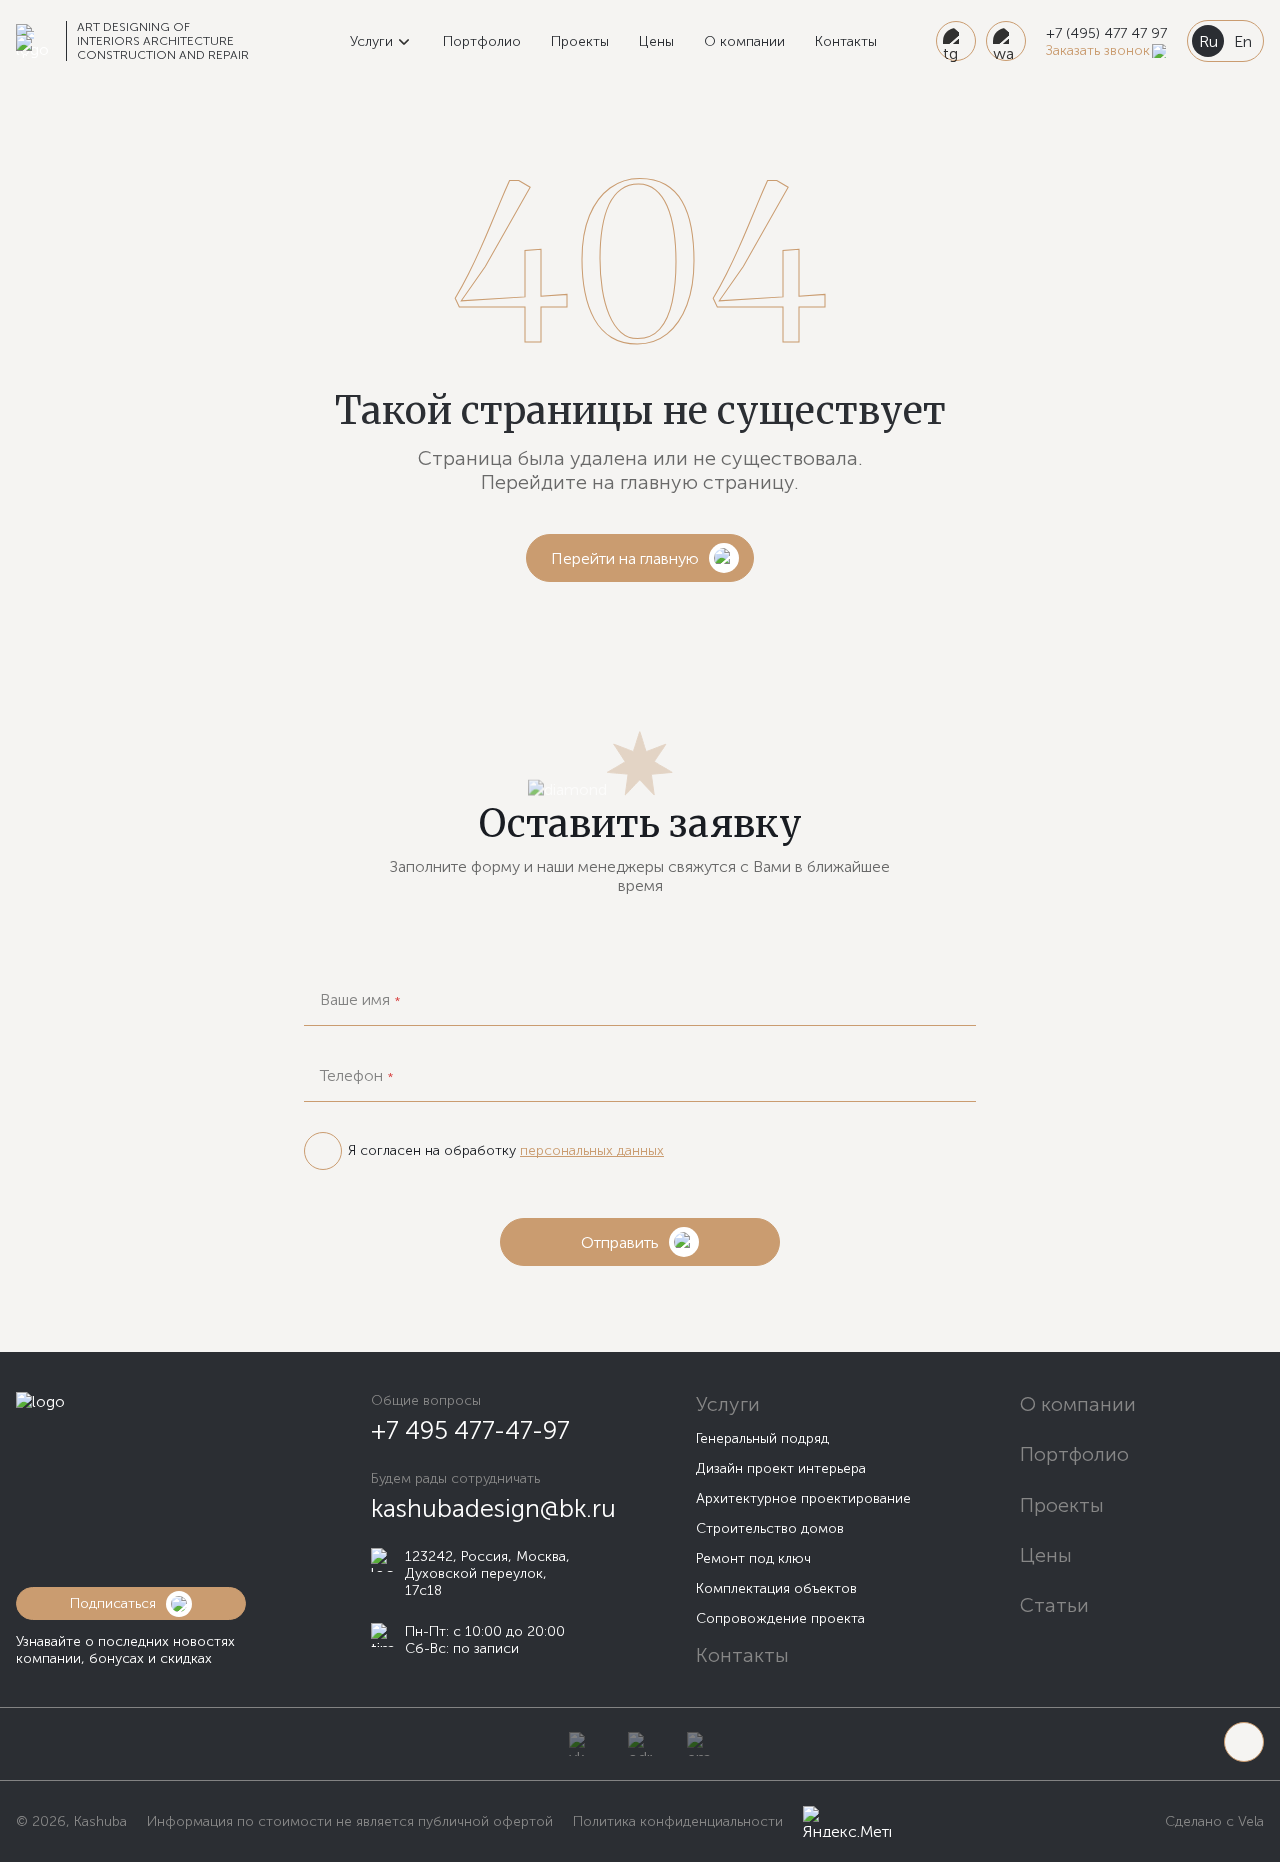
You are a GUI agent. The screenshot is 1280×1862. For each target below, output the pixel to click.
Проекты (580, 41)
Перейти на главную (625, 558)
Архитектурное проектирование (803, 1498)
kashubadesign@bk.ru (493, 1508)
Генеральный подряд (762, 1438)
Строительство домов (770, 1528)
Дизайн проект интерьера (781, 1468)
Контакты (846, 41)
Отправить (620, 1242)
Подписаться (113, 1603)
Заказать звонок (1098, 50)
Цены (656, 41)
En (1243, 41)
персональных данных (592, 1150)
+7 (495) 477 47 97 (1106, 33)
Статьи (1054, 1605)
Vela (1249, 1821)
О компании (744, 41)
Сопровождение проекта (780, 1618)
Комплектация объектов (776, 1588)
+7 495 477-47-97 (470, 1430)
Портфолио (482, 41)
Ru (1208, 41)
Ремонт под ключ (753, 1558)
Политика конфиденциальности (678, 1821)
